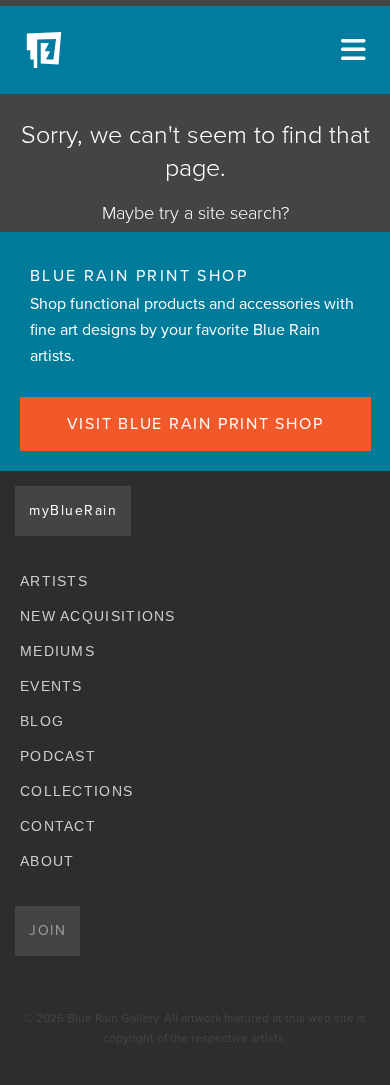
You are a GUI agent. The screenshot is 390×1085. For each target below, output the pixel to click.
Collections (76, 791)
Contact (58, 826)
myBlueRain (73, 510)
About (47, 861)
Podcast (58, 756)
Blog (42, 721)
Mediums (57, 651)
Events (51, 686)
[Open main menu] (350, 50)
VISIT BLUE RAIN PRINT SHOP (195, 424)
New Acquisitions (98, 616)
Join (47, 930)
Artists (54, 581)
